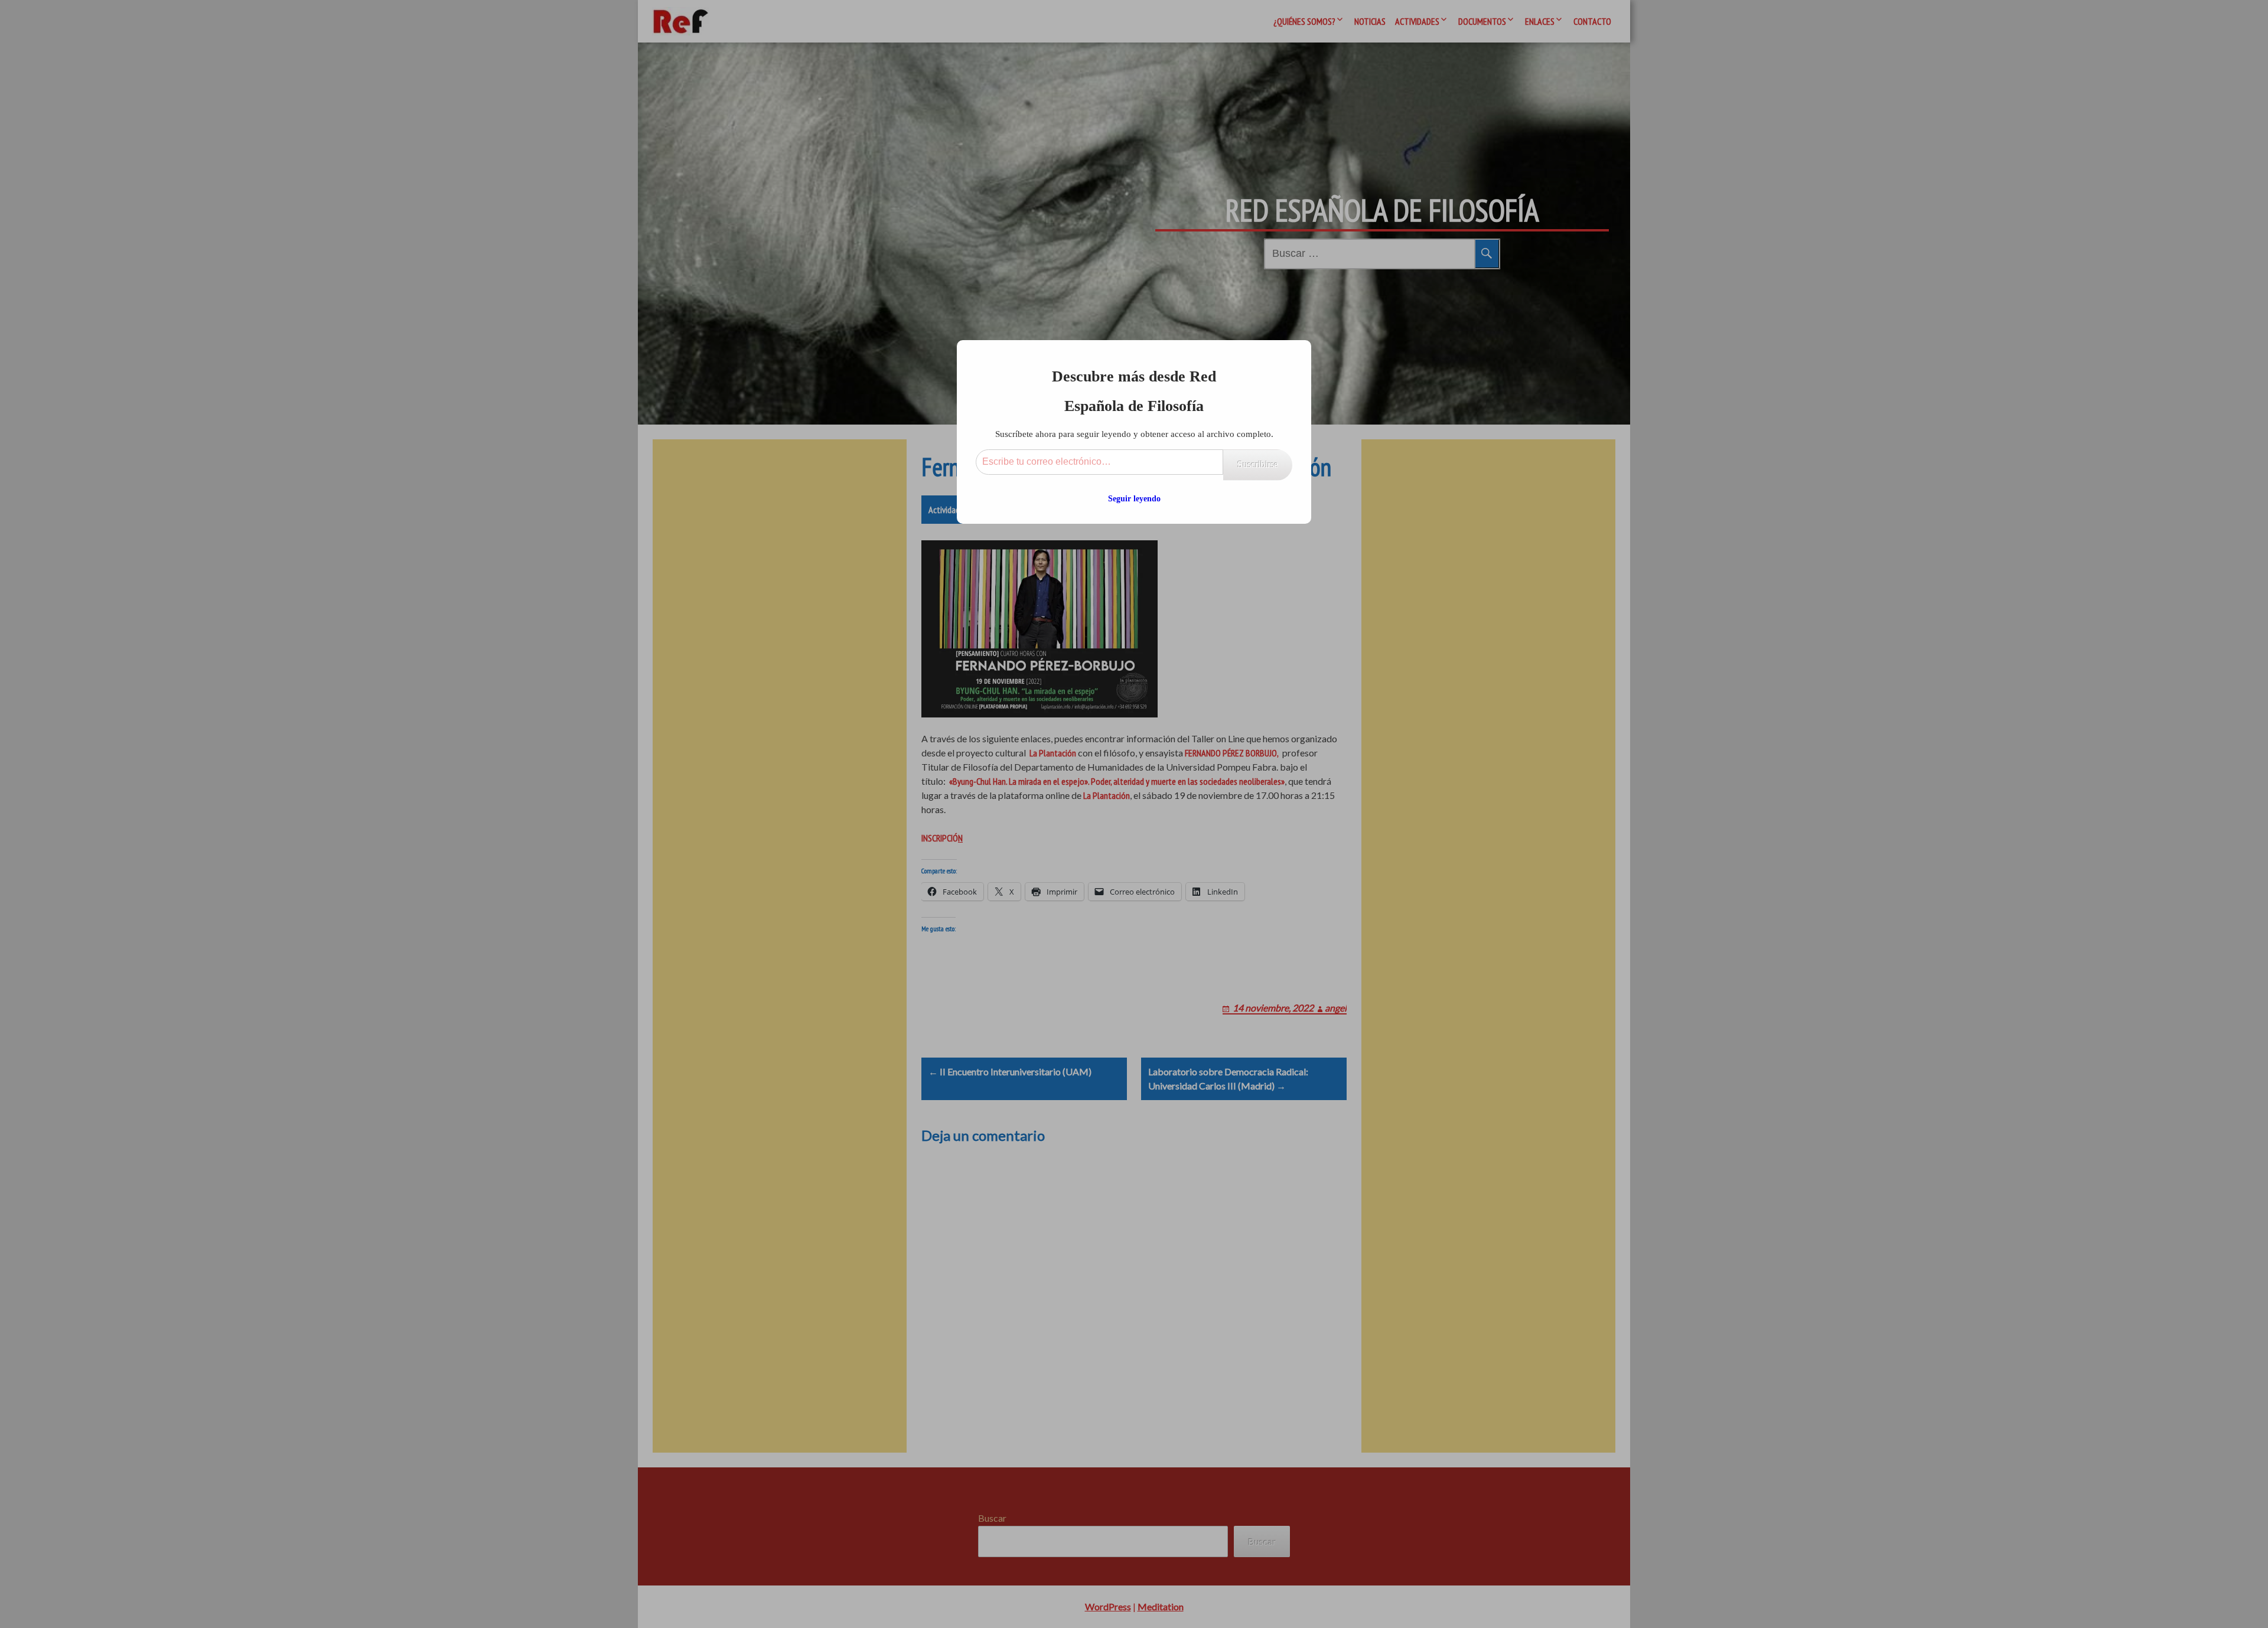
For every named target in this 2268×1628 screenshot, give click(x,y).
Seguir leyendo (1134, 499)
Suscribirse (1258, 464)
